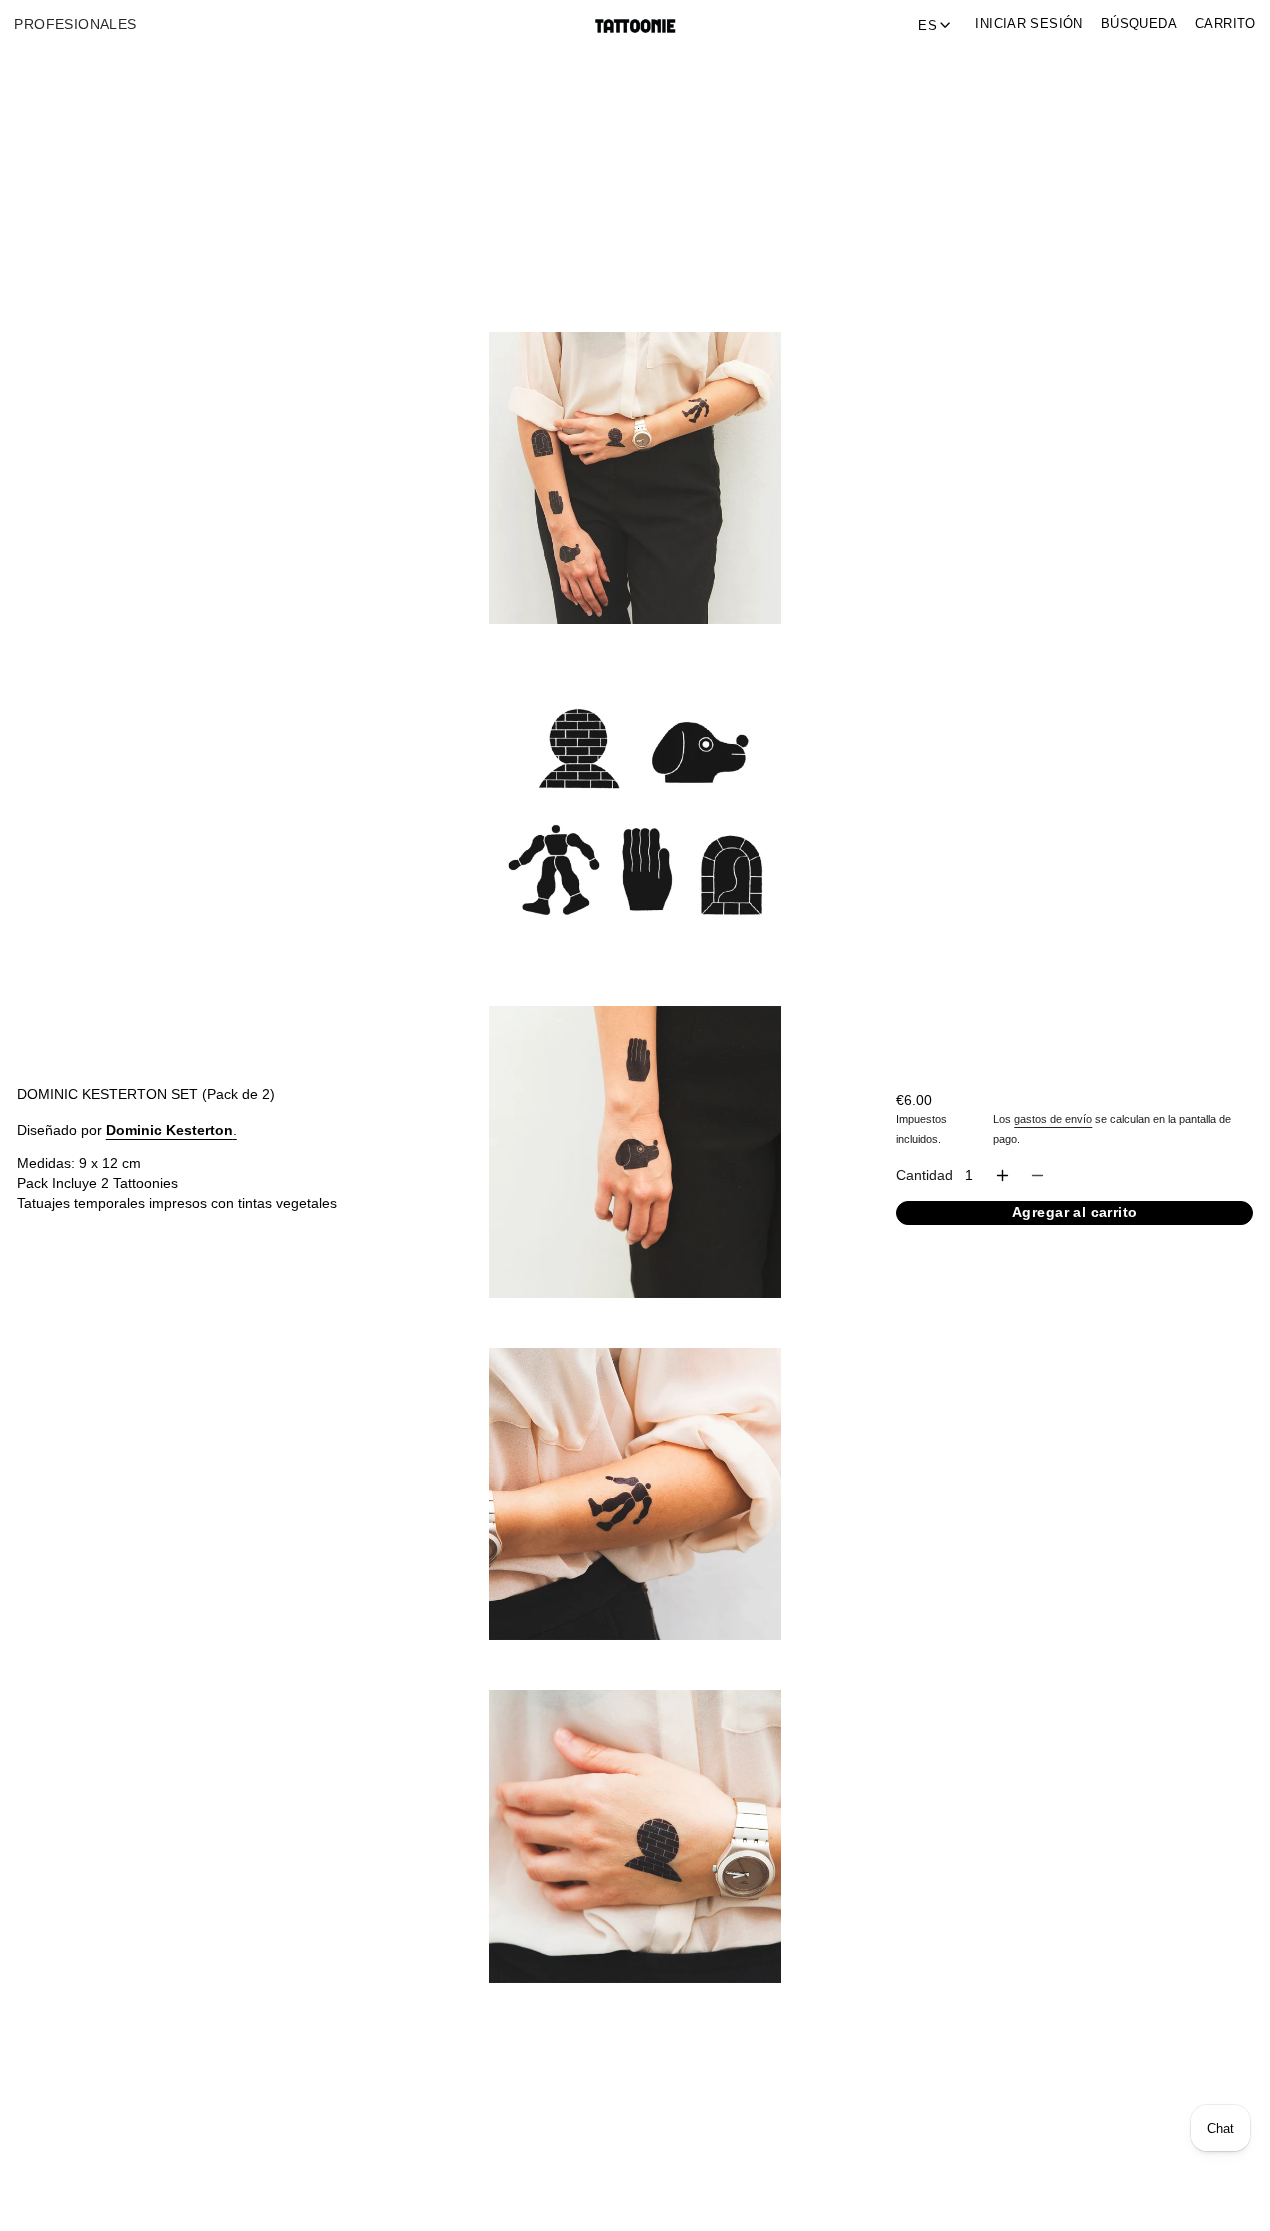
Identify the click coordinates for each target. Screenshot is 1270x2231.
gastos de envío (1053, 1119)
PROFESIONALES (75, 24)
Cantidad (924, 1175)
